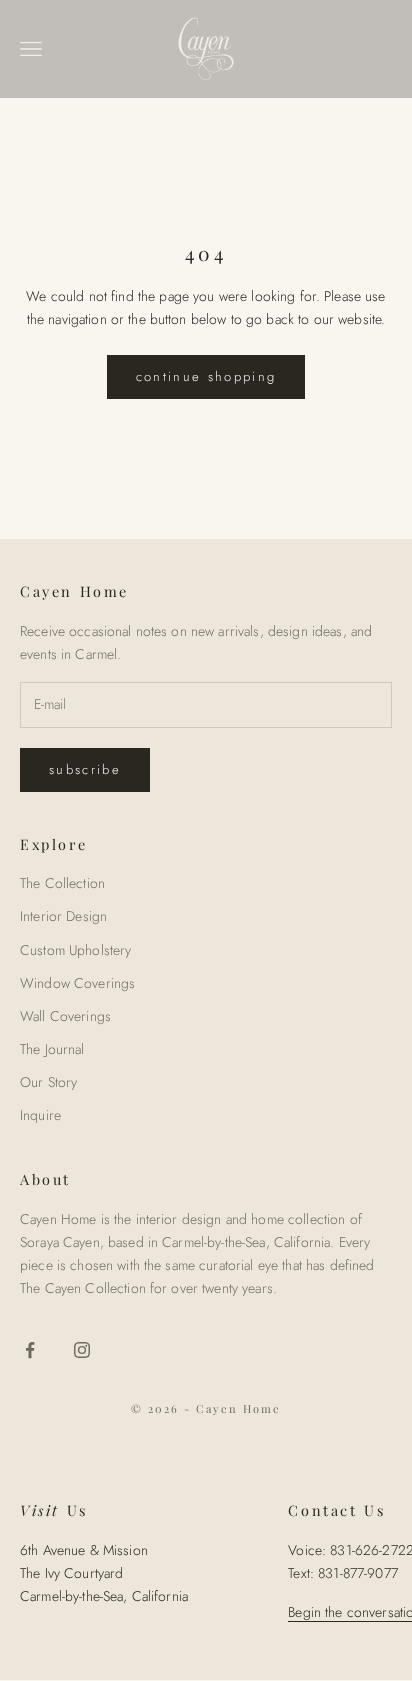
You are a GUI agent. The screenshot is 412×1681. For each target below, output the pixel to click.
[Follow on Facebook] (30, 1350)
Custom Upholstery (75, 950)
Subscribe (85, 769)
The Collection (62, 883)
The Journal (52, 1049)
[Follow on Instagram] (82, 1350)
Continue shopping (206, 376)
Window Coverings (77, 983)
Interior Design (63, 916)
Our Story (48, 1082)
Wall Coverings (65, 1016)
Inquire (40, 1115)
